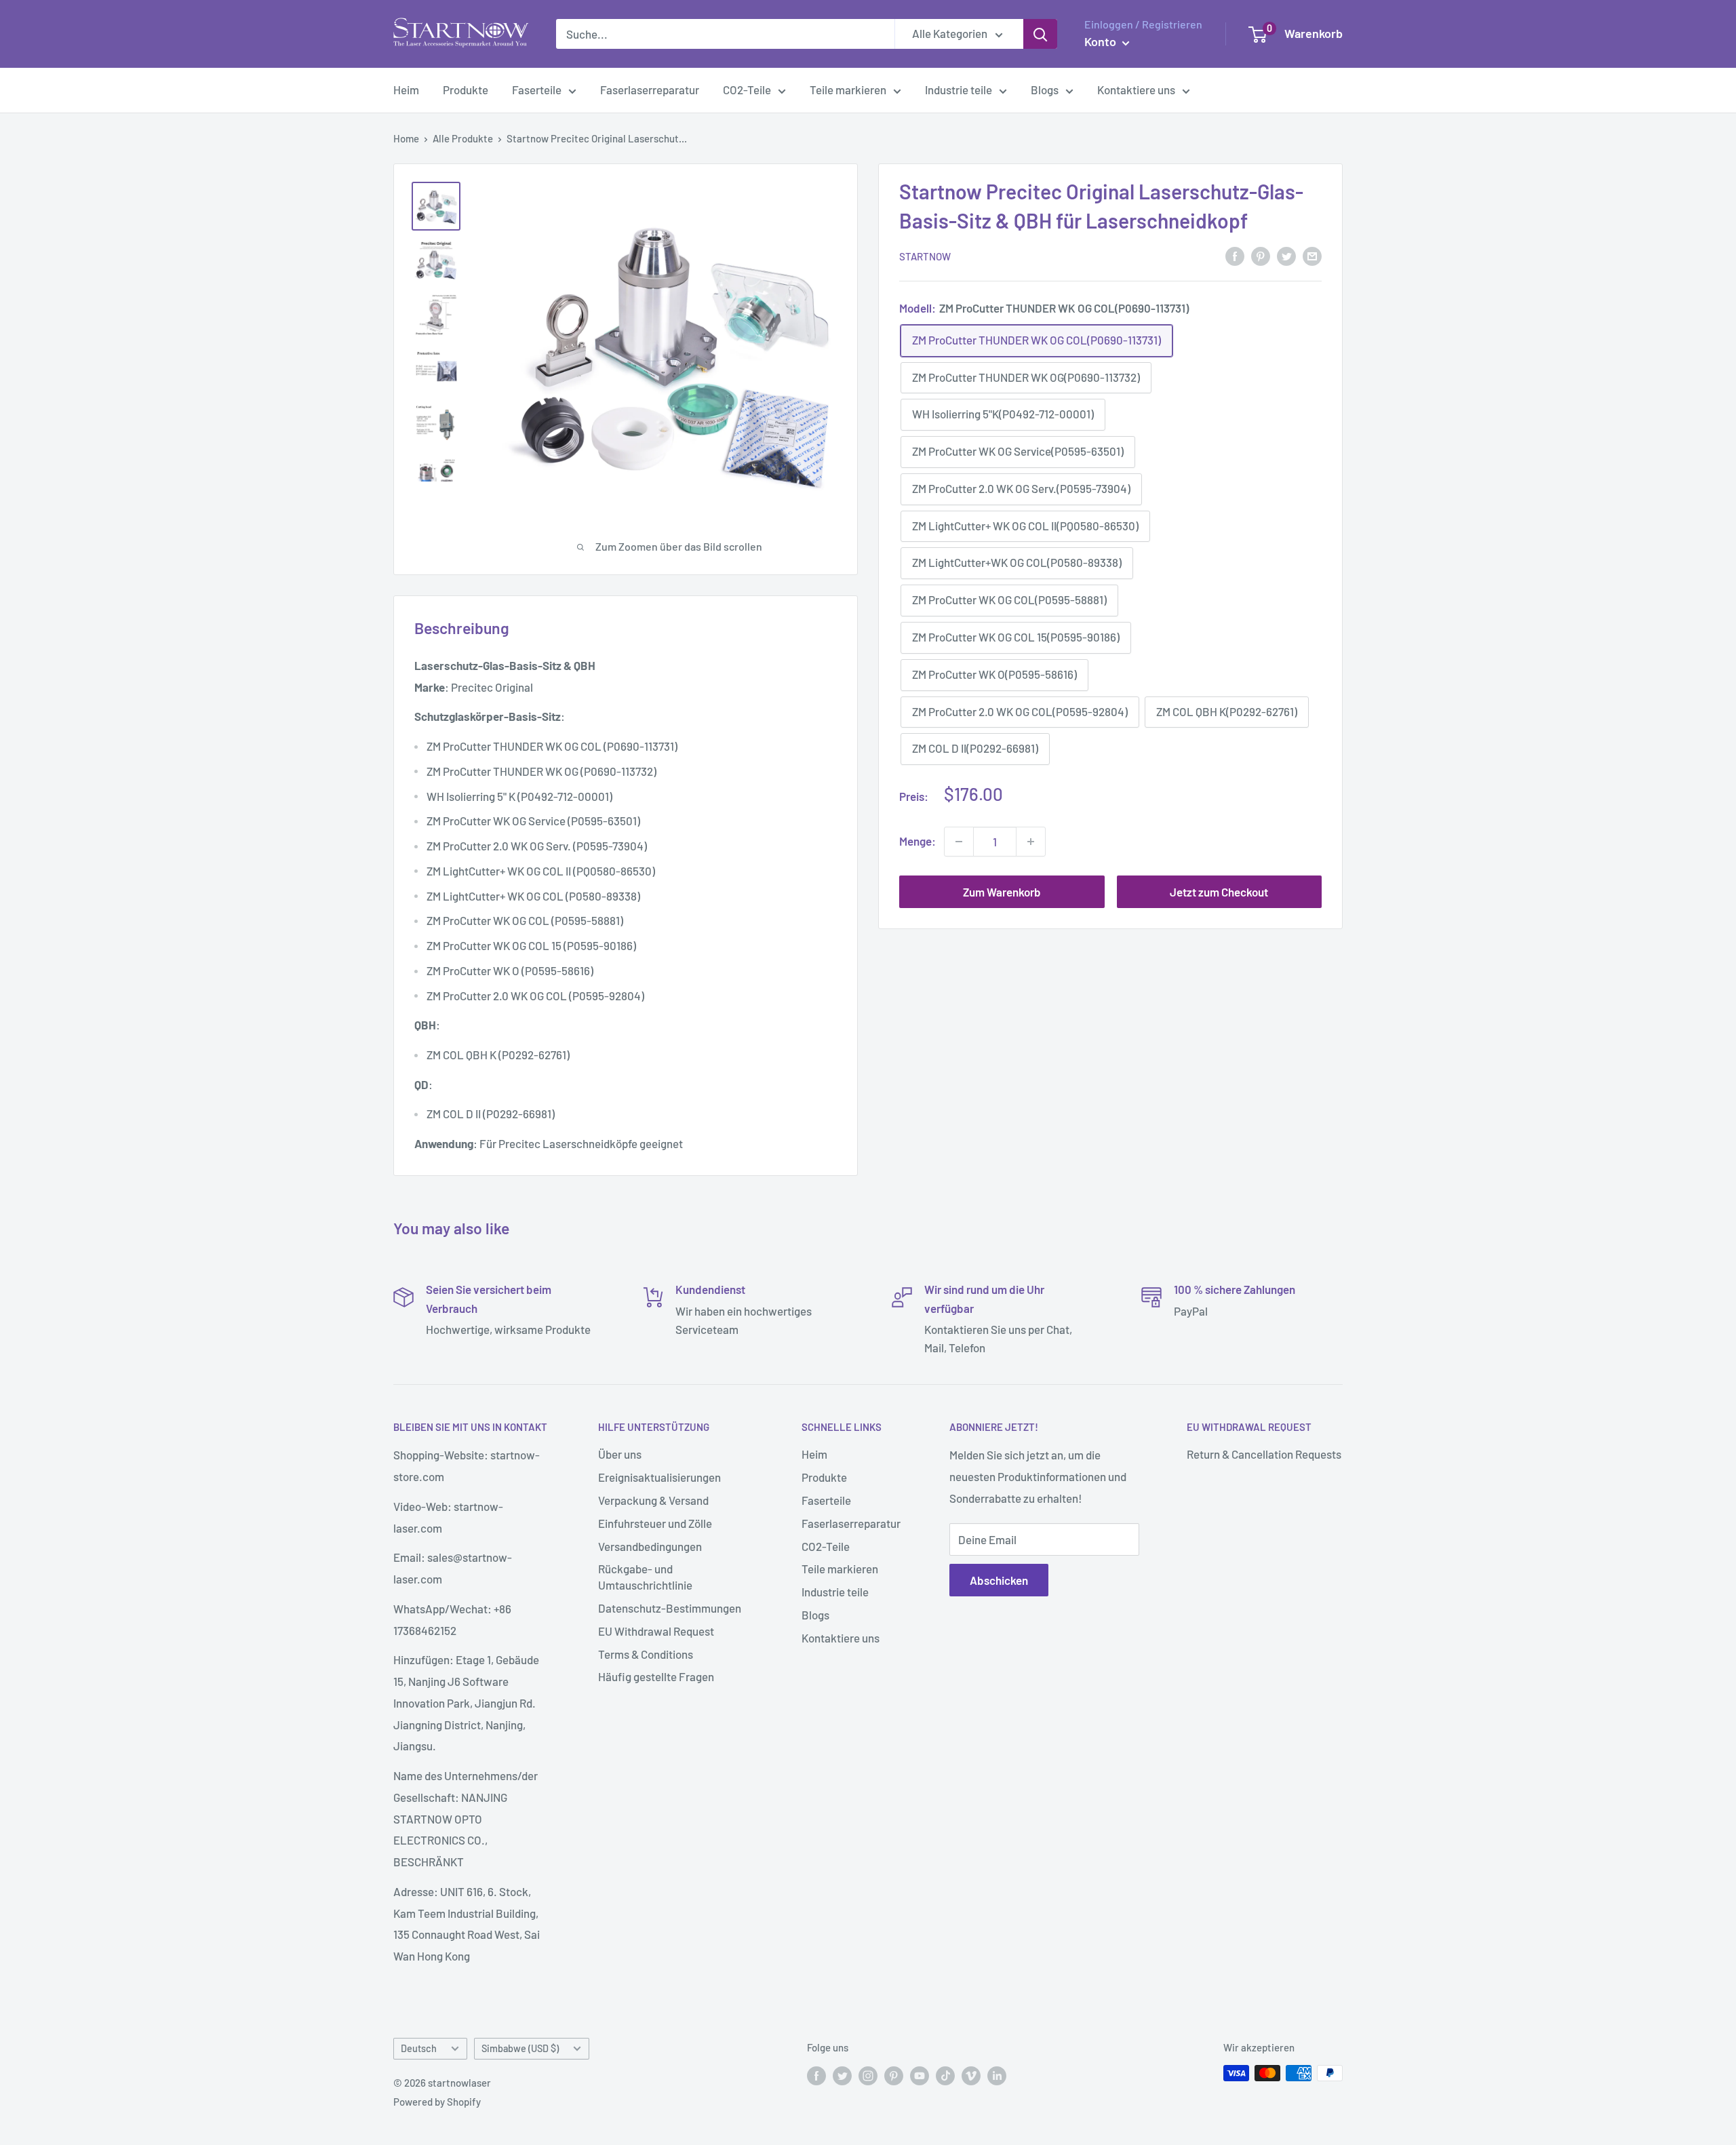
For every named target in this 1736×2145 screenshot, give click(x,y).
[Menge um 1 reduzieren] (959, 842)
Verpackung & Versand (653, 1500)
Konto (1102, 41)
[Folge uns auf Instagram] (868, 2075)
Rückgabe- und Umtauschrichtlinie (645, 1577)
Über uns (620, 1454)
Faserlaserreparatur (650, 90)
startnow (925, 256)
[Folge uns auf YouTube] (920, 2075)
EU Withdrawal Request (656, 1631)
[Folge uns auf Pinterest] (894, 2075)
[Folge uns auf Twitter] (842, 2075)
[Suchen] (1040, 34)
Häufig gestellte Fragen (656, 1676)
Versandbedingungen (650, 1546)
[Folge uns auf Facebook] (816, 2075)
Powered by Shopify (437, 2102)
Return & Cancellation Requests (1264, 1454)
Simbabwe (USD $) (520, 2048)
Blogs (1045, 90)
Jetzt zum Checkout (1219, 892)
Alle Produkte (463, 138)
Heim (406, 90)
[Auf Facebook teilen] (1235, 255)
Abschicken (999, 1580)
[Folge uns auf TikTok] (945, 2075)
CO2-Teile (747, 90)
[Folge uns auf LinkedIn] (997, 2075)
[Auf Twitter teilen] (1286, 255)
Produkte (466, 90)
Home (406, 138)
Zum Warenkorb (1002, 892)
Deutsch (419, 2048)
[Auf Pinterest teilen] (1261, 255)
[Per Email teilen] (1312, 255)
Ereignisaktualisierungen (659, 1477)
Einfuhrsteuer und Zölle (655, 1523)
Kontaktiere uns (1136, 90)
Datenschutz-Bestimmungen (670, 1608)
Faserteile (537, 90)
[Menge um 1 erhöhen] (1031, 842)
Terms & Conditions (646, 1654)
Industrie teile (959, 90)
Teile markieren (848, 90)
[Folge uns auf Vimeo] (971, 2075)
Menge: (918, 841)
